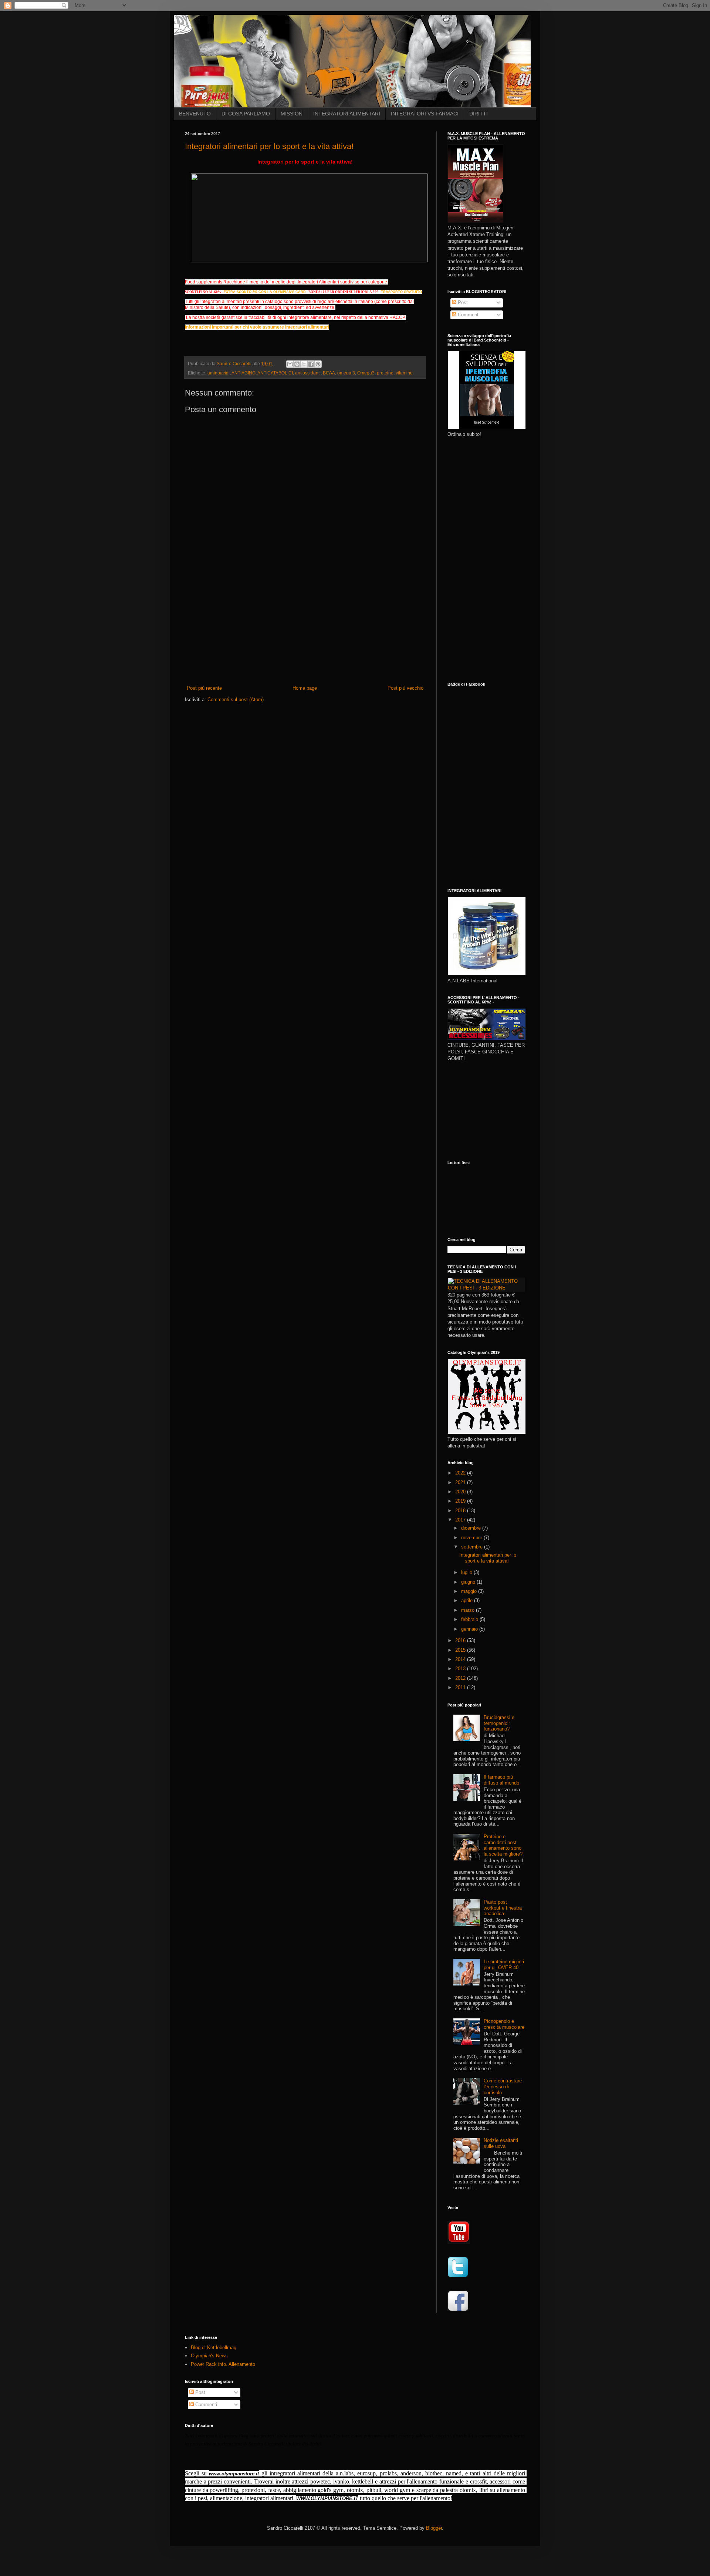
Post (462, 302)
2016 (461, 1640)
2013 (461, 1669)
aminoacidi (219, 373)
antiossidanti (308, 373)
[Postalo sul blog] (297, 364)
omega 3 (346, 373)
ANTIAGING (244, 373)
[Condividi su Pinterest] (318, 364)
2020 (461, 1492)
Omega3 (366, 373)
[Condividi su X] (304, 364)
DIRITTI (479, 114)
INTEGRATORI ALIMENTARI (347, 114)
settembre (473, 1547)
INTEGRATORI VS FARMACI (425, 114)
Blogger (434, 2528)
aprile (468, 1600)
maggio (470, 1591)
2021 (461, 1482)
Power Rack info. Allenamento (223, 2364)
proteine (385, 373)
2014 (461, 1659)
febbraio (470, 1619)
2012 (461, 1678)
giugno (469, 1582)
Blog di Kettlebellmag (214, 2348)
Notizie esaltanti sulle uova (501, 2143)
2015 (461, 1650)
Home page (305, 688)
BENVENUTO (195, 114)
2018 (461, 1511)
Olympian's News (209, 2356)
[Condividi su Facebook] (311, 364)
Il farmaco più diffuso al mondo (501, 1780)
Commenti (468, 315)
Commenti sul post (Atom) (236, 700)
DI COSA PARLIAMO (246, 114)
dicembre (472, 1528)
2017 (461, 1520)
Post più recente (204, 688)
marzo (469, 1610)
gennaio (470, 1629)
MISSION (292, 114)
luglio (467, 1572)
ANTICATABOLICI (275, 373)
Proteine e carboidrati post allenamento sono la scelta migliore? (503, 1845)
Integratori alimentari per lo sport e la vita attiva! (269, 146)
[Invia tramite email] (290, 364)
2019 (461, 1501)
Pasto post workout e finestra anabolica (503, 1908)
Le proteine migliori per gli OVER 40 (504, 1965)
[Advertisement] (305, 629)
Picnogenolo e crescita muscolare (504, 2024)
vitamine (404, 373)
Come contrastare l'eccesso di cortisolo (503, 2086)
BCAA (329, 373)
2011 (461, 1687)
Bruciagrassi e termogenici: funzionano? (499, 1723)
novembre (472, 1538)
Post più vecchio (405, 688)
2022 (461, 1473)
